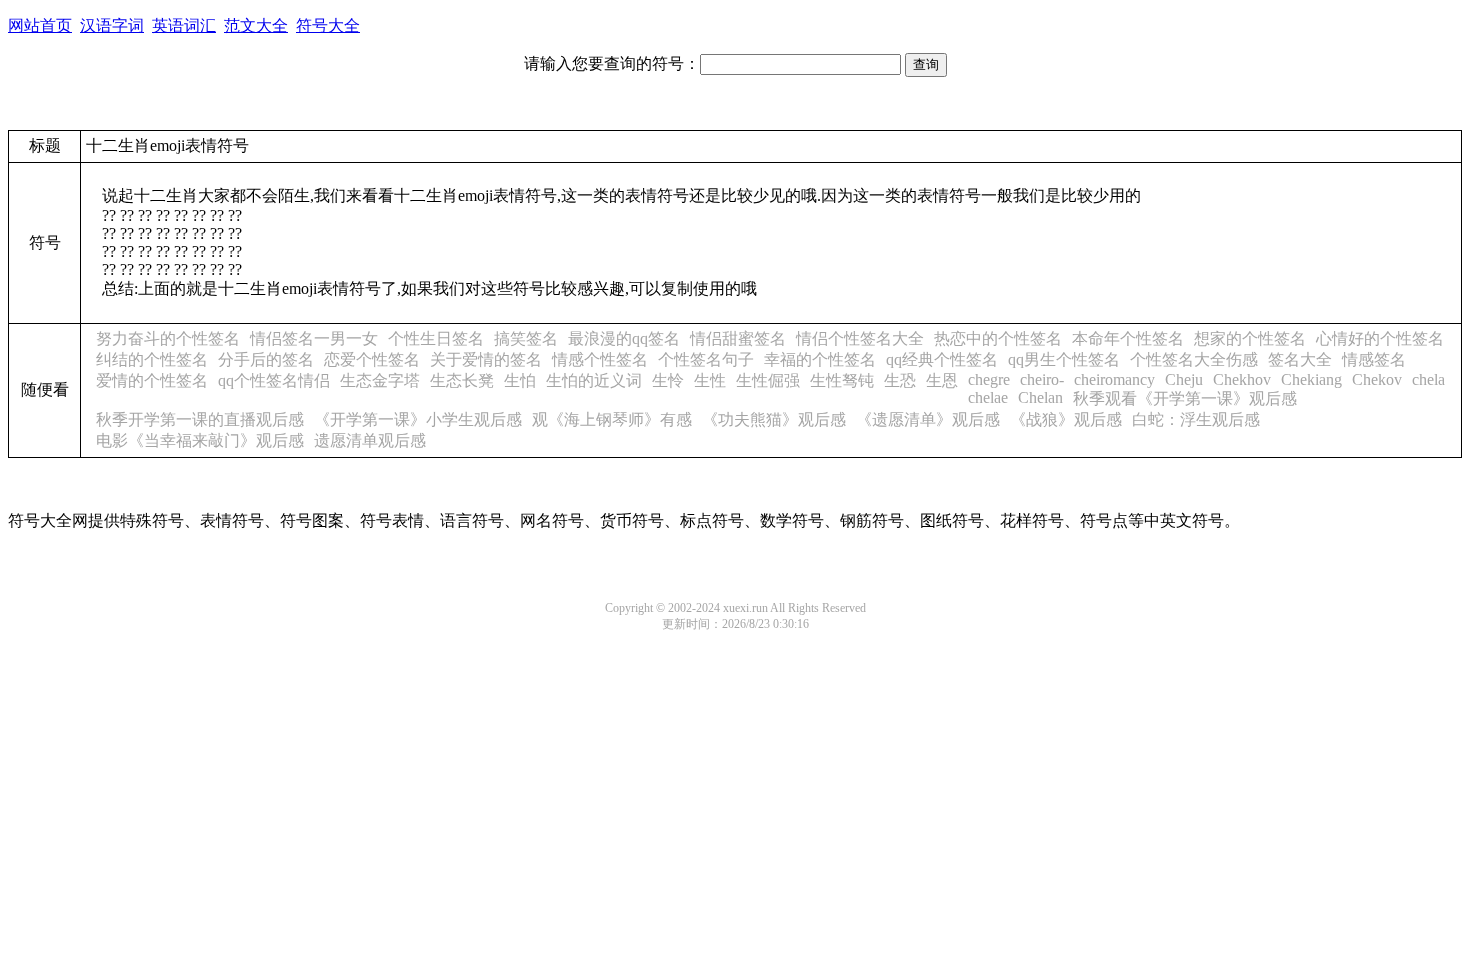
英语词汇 (184, 25)
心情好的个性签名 (1380, 338)
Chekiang (1311, 379)
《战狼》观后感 (1066, 419)
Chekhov (1242, 379)
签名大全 (1300, 359)
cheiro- (1042, 379)
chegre (989, 379)
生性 (710, 380)
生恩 (942, 380)
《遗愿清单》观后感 (928, 419)
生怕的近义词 (594, 380)
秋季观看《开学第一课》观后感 (1185, 398)
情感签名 (1374, 359)
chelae (988, 397)
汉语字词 (112, 25)
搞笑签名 (526, 338)
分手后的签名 (266, 359)
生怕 (520, 380)
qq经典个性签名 (942, 359)
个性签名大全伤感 (1194, 359)
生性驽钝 (842, 380)
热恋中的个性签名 (998, 338)
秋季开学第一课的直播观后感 (200, 419)
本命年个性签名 (1128, 338)
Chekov (1377, 379)
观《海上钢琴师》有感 (612, 419)
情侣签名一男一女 (314, 338)
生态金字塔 (380, 380)
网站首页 (40, 25)
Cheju (1184, 379)
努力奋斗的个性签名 (168, 338)
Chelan (1040, 397)
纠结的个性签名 (152, 359)
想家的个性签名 (1250, 338)
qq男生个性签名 (1064, 359)
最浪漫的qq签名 (624, 338)
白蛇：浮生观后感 (1196, 419)
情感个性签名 (600, 359)
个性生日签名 (436, 338)
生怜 (668, 380)
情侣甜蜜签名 (738, 338)
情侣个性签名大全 (860, 338)
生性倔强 (768, 380)
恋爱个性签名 (372, 359)
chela (1428, 379)
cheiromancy (1114, 379)
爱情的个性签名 (152, 380)
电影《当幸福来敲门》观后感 (200, 440)
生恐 (900, 380)
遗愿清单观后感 (370, 440)
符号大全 (328, 25)
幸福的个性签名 (820, 359)
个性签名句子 (706, 359)
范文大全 (256, 25)
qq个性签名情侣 (274, 380)
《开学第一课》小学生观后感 (418, 419)
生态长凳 (462, 380)
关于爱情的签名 (486, 359)
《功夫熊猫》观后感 (774, 419)
